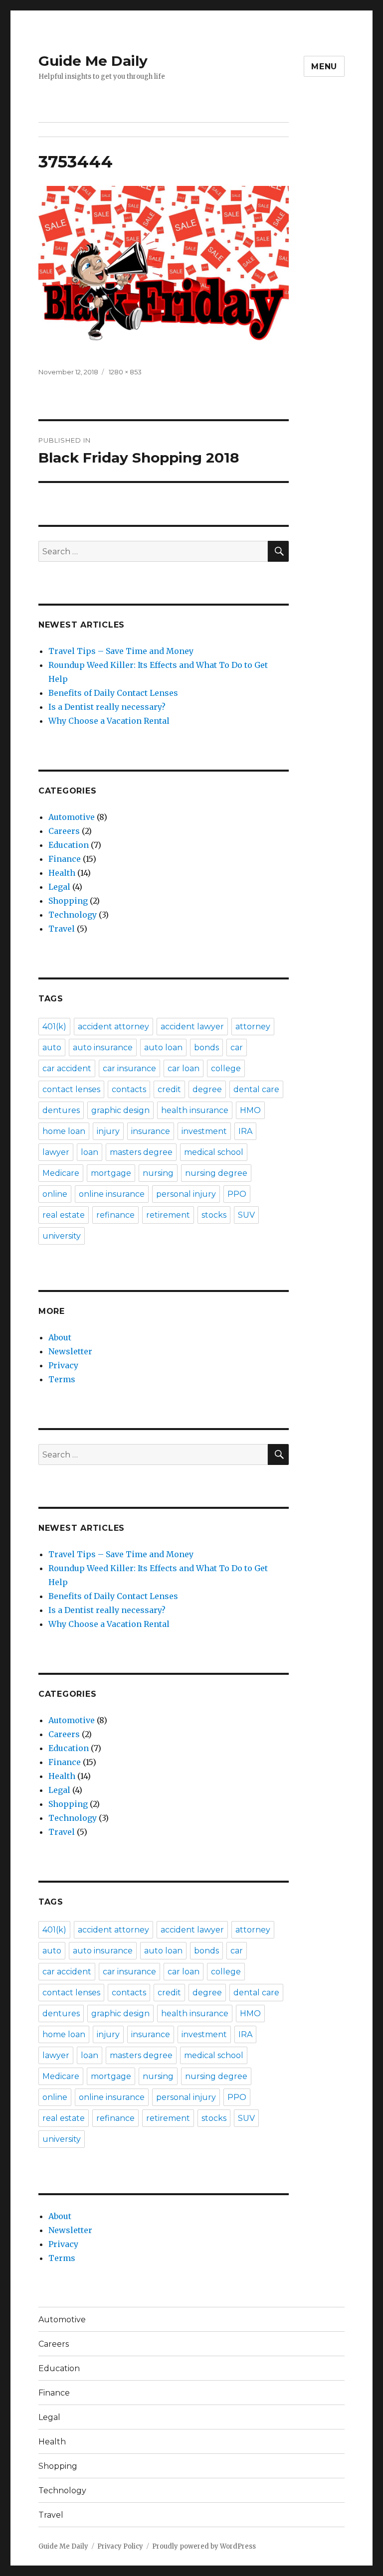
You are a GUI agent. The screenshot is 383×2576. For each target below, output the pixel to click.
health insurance (195, 1110)
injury (108, 1131)
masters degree (141, 1152)
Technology (73, 915)
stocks (214, 1215)
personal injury (186, 1194)
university (62, 1236)
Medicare (61, 1173)
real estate (64, 1215)
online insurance (112, 1194)
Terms (62, 1379)
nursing (158, 1173)
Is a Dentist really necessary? (107, 707)
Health (62, 873)
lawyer (56, 1152)
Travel (62, 929)
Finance (65, 859)
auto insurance (103, 1047)
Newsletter (70, 1351)
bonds (206, 1047)
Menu (324, 67)
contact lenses (71, 1089)
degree (207, 1089)
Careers (64, 831)
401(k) (54, 1027)
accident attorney (113, 1027)
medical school (214, 1152)
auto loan (163, 1047)
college (226, 1068)
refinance (115, 1215)
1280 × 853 (125, 372)
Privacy (63, 1365)
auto (52, 1047)
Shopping (68, 901)
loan (90, 1152)
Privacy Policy (120, 2546)
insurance (151, 1131)
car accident (67, 1068)
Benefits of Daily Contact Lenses (113, 693)
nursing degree (216, 1173)
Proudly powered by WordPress (204, 2546)
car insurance (129, 1068)
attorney (253, 1027)
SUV (246, 1215)
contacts (129, 1089)
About (60, 1337)
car (237, 1047)
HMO (250, 1110)
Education (69, 845)
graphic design (120, 1110)
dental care (256, 1089)
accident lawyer (192, 1027)
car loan (184, 1068)
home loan (64, 1131)
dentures (61, 1110)
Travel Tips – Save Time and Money (121, 651)
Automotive (72, 817)
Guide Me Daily (93, 61)
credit (169, 1089)
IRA (245, 1131)
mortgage (111, 1173)
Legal (59, 887)
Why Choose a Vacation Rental (109, 721)
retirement (168, 1215)
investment (204, 1131)
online (55, 1194)
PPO (237, 1194)
